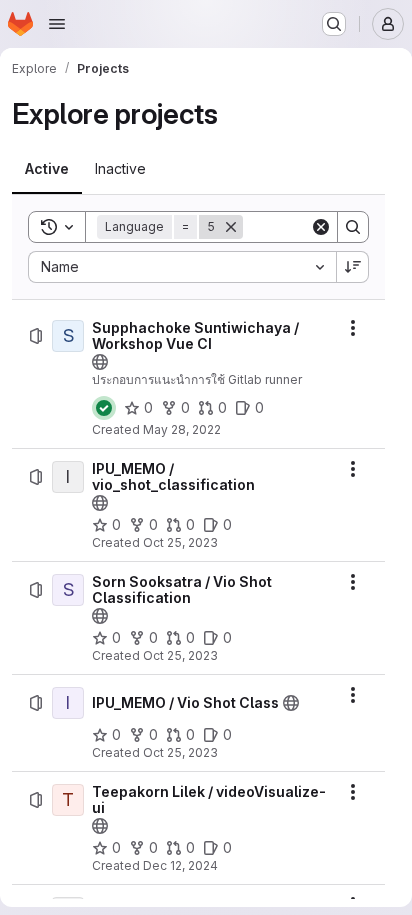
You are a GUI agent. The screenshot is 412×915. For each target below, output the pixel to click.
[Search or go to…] (334, 24)
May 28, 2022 (182, 429)
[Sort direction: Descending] (353, 267)
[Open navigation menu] (57, 24)
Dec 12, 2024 (180, 865)
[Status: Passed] (104, 408)
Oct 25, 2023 (180, 542)
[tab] (47, 169)
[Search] (353, 227)
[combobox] (182, 267)
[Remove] (231, 227)
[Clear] (321, 227)
